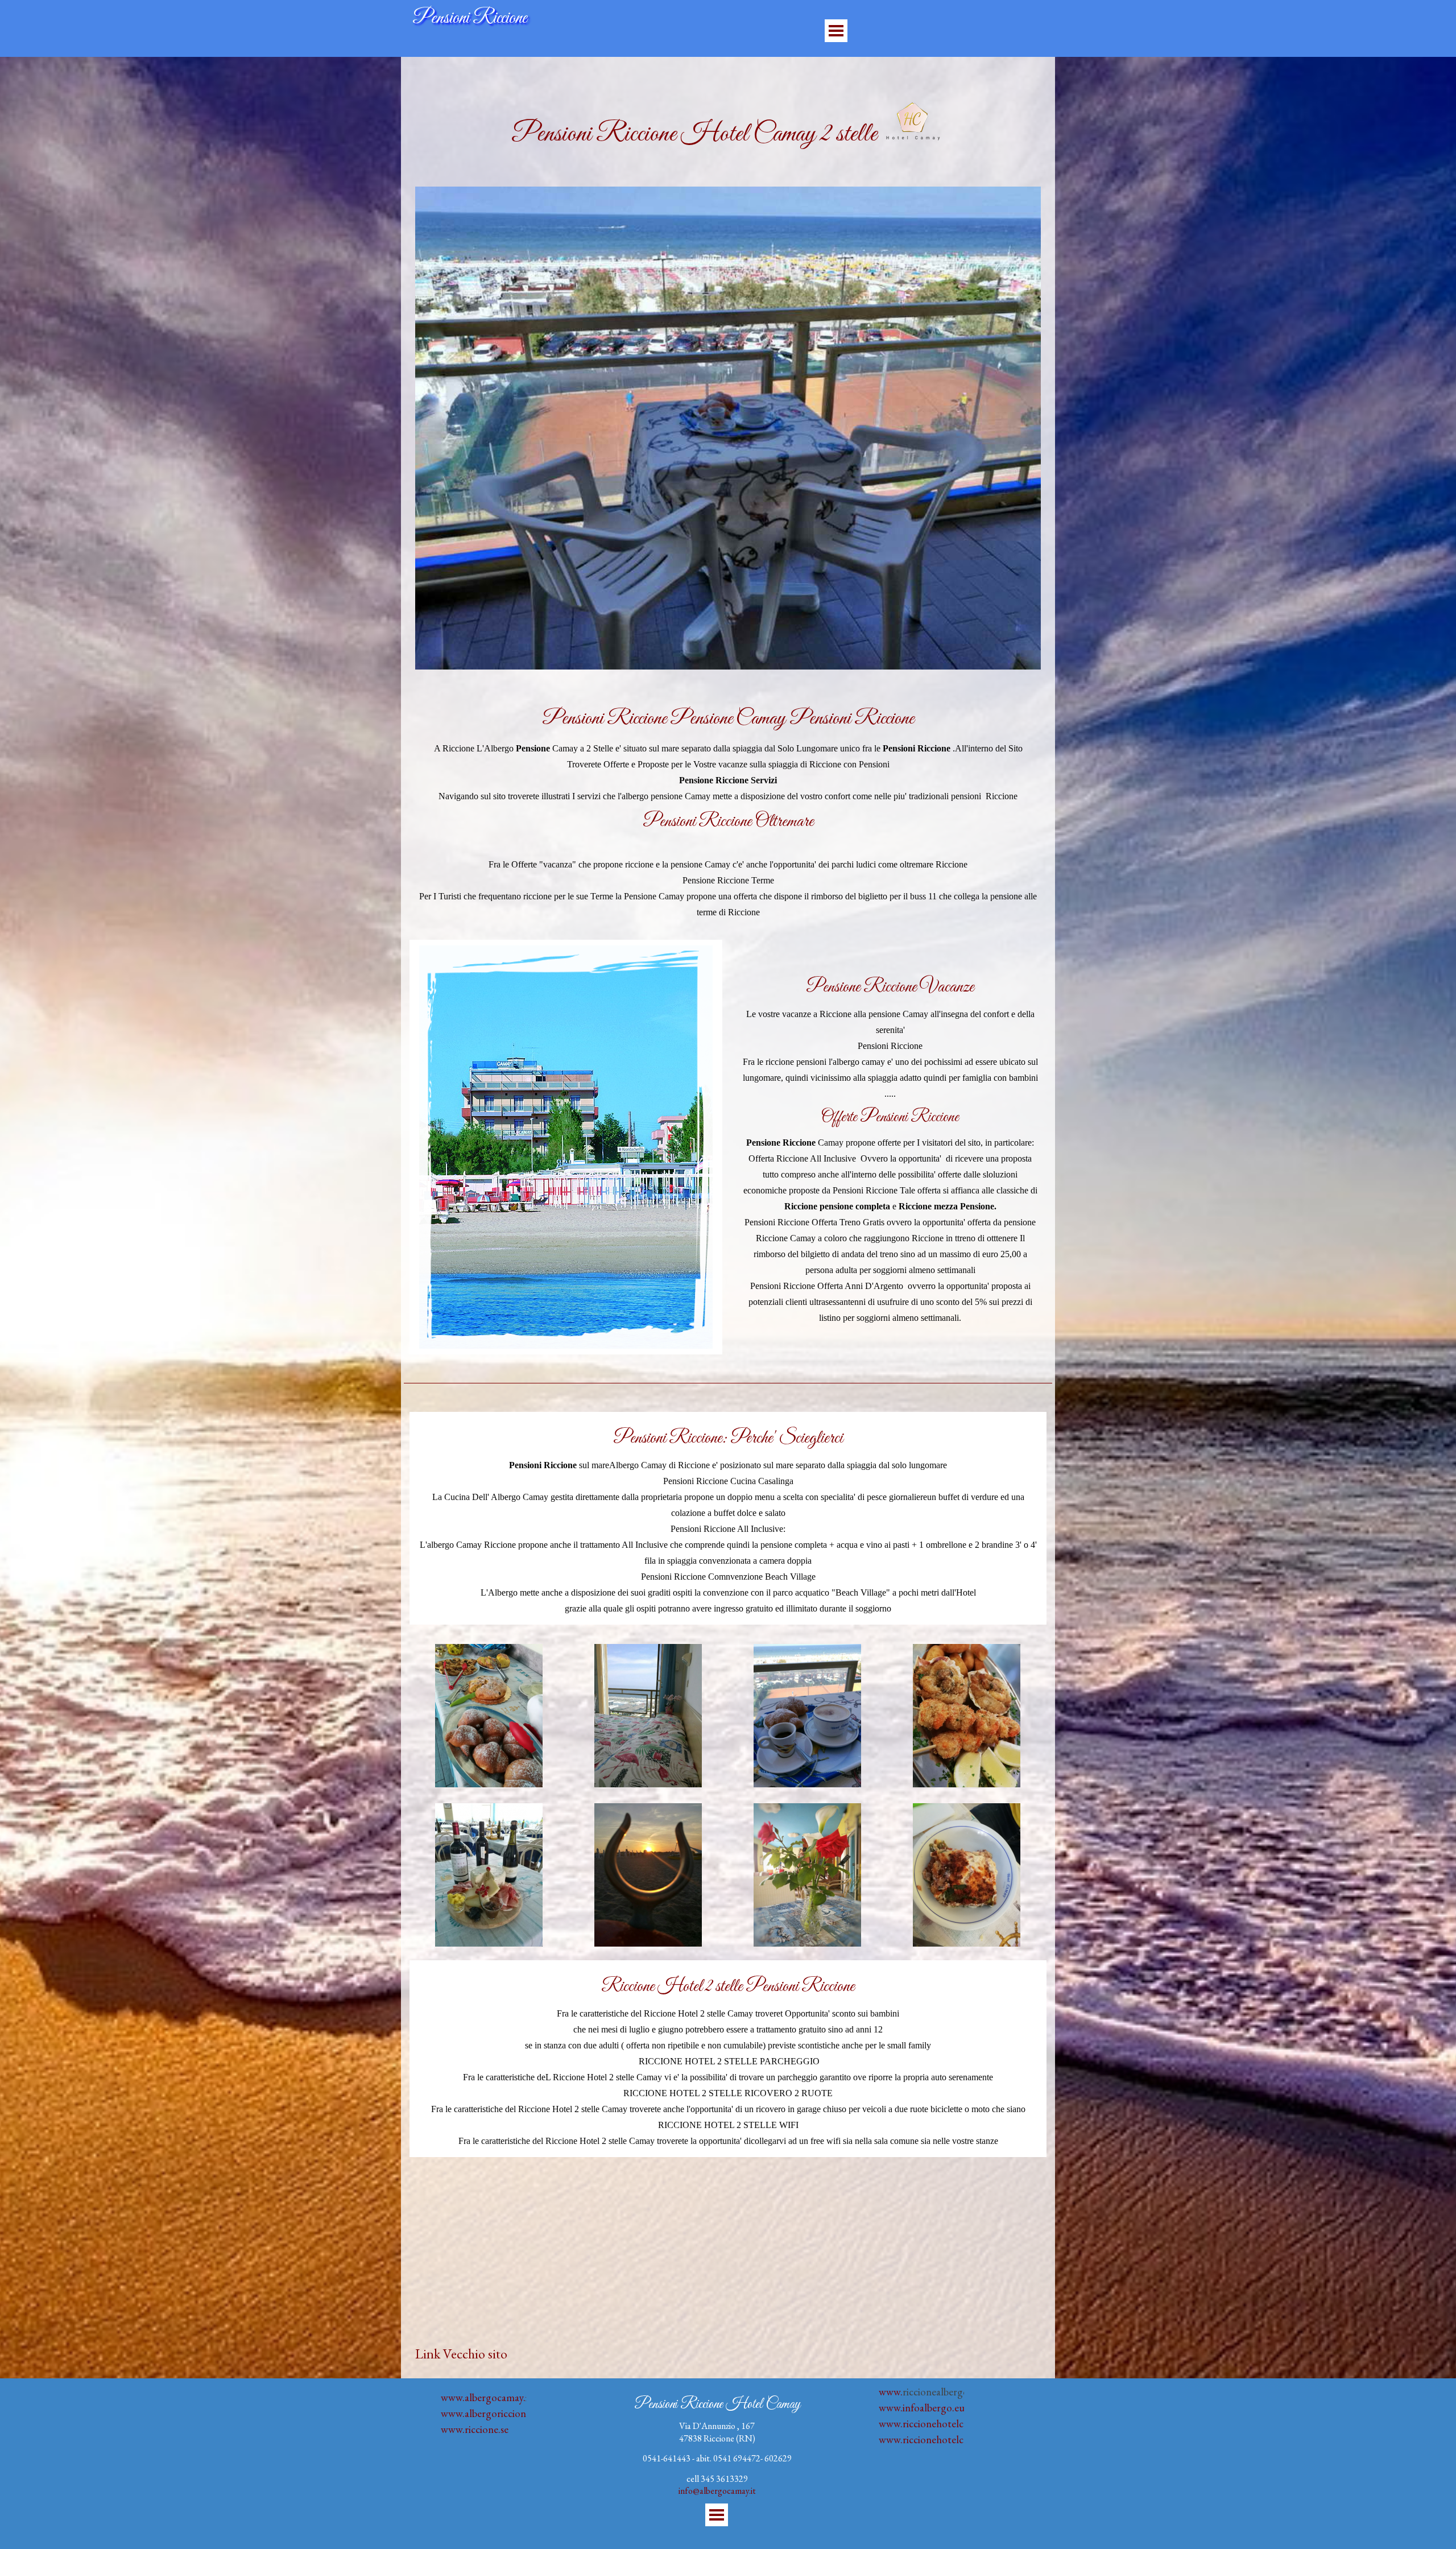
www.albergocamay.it (486, 2397)
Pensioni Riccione (470, 18)
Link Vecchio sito (461, 2354)
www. (891, 2392)
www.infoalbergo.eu (922, 2408)
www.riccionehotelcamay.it (936, 2439)
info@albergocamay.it (717, 2491)
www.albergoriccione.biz (493, 2413)
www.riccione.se (475, 2429)
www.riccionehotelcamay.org (941, 2424)
